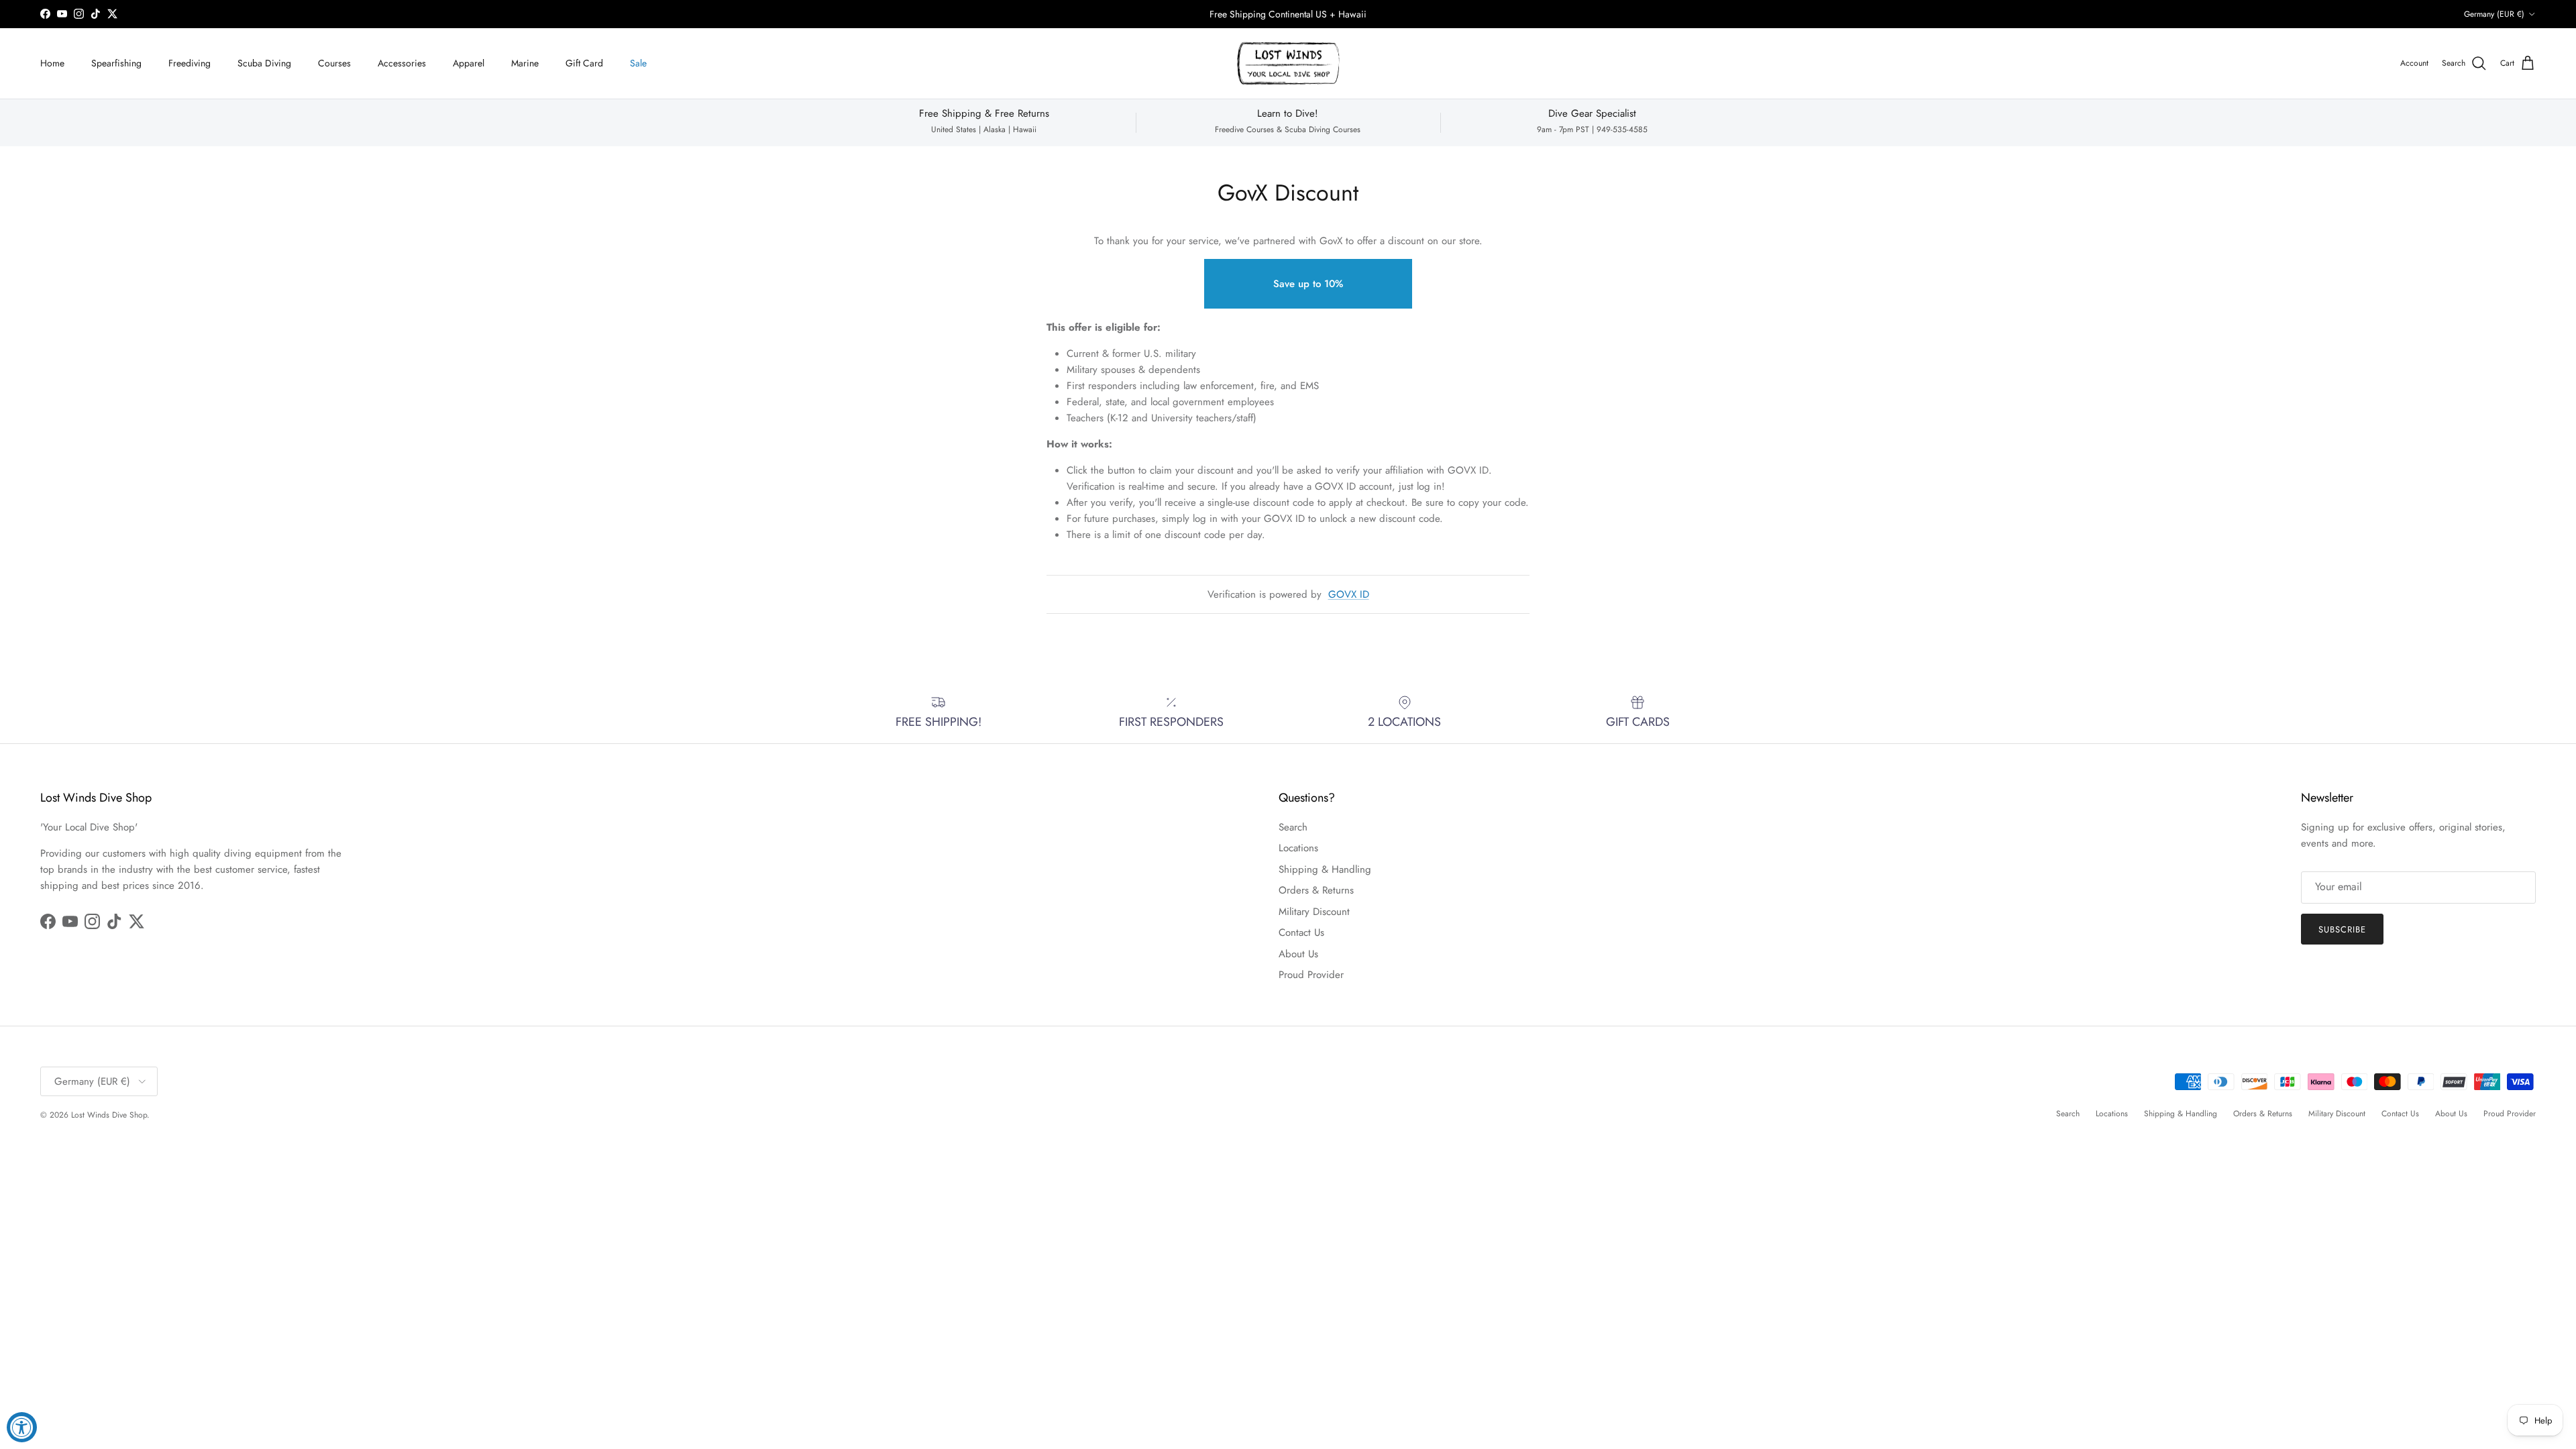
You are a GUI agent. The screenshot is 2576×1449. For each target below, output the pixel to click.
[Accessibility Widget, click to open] (22, 1427)
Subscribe (1288, 764)
